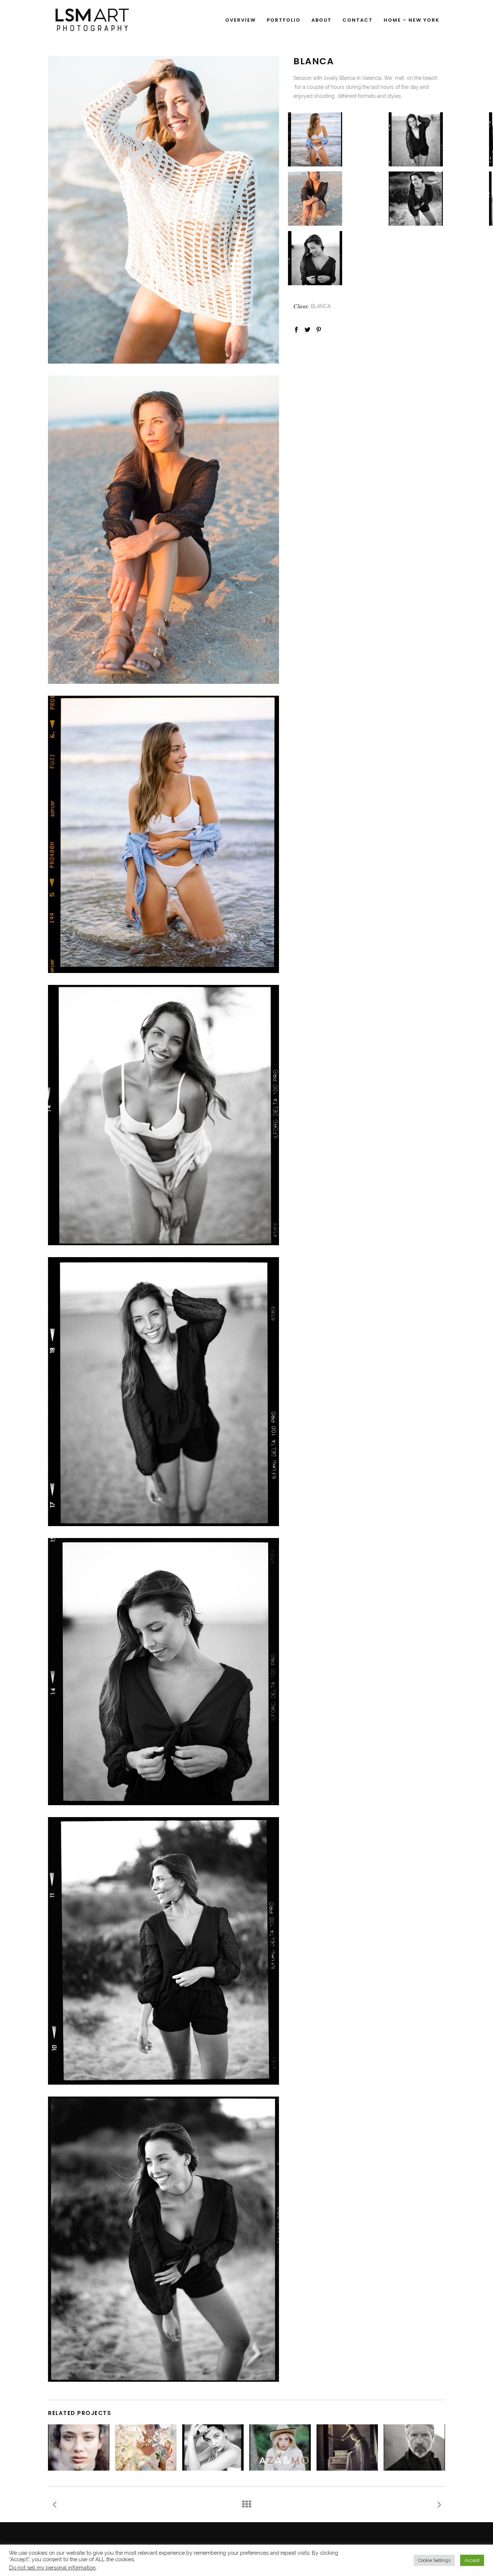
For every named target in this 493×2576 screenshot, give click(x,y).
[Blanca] (163, 1115)
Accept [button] (472, 2560)
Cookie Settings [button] (434, 2560)
